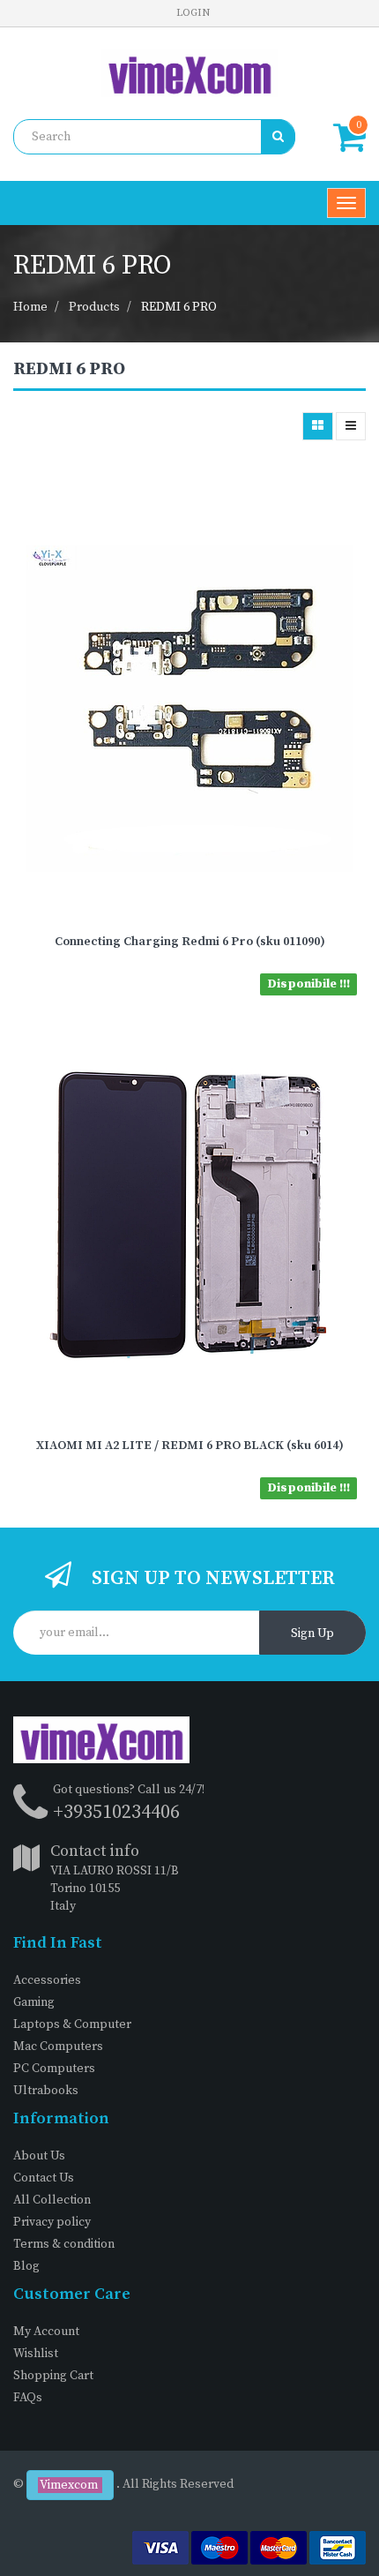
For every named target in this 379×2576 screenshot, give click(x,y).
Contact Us (44, 2178)
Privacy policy (52, 2222)
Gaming (34, 2002)
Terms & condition (64, 2244)
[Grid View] (318, 426)
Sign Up (312, 1633)
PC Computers (54, 2069)
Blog (26, 2266)
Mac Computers (58, 2047)
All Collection (52, 2200)
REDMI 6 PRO (179, 307)
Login (193, 13)
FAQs (28, 2398)
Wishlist (36, 2354)
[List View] (351, 426)
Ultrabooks (46, 2091)
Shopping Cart (53, 2376)
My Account (46, 2332)
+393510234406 (116, 1812)
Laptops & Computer (72, 2024)
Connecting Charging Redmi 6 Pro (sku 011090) (190, 942)
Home (30, 307)
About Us (39, 2156)
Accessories (47, 1980)
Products (94, 307)
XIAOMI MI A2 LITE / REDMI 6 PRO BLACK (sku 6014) (190, 1446)
